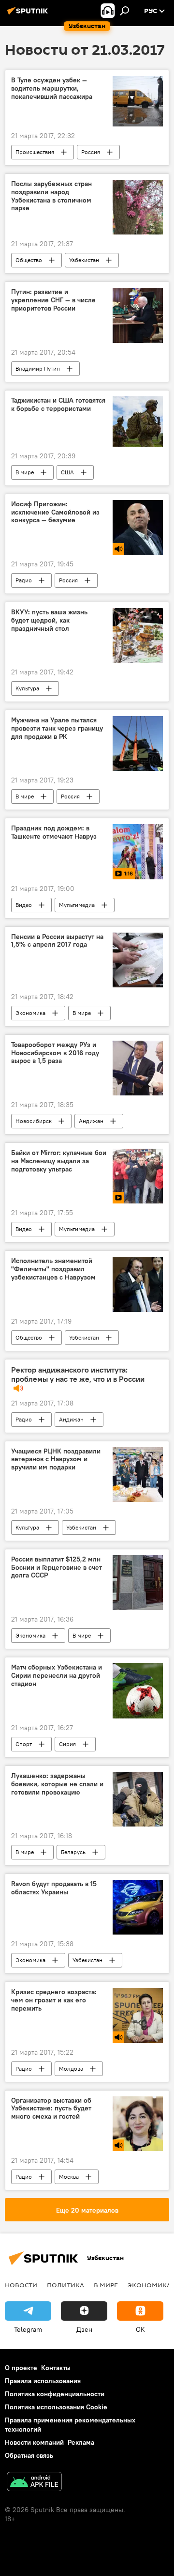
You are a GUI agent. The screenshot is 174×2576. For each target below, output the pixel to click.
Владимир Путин (38, 368)
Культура (27, 688)
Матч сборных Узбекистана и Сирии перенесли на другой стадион (57, 1676)
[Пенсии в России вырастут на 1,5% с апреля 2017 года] (138, 960)
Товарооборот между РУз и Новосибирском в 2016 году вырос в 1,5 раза (55, 1053)
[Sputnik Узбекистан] (29, 15)
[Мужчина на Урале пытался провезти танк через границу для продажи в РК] (138, 743)
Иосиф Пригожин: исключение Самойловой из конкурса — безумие (55, 512)
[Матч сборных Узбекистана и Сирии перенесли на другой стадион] (138, 1691)
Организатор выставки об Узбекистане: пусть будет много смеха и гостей (51, 2109)
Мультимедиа (77, 905)
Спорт (24, 1744)
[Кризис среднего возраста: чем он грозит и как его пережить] (138, 2015)
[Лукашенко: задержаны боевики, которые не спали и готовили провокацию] (138, 1799)
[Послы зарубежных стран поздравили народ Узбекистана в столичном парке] (138, 207)
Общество (29, 260)
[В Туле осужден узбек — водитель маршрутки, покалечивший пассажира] (138, 101)
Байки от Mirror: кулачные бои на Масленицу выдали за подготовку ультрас (59, 1161)
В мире (25, 472)
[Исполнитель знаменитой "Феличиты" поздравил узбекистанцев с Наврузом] (138, 1284)
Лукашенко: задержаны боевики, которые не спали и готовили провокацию (57, 1784)
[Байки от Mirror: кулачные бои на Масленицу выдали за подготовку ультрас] (138, 1176)
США (67, 472)
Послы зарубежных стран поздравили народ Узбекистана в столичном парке (51, 196)
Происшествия (35, 152)
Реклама (81, 2442)
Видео (24, 905)
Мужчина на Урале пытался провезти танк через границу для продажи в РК (57, 728)
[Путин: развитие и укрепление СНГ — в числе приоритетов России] (138, 315)
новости (21, 2285)
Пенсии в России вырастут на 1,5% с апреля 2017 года (57, 941)
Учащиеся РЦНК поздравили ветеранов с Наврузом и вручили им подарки (56, 1460)
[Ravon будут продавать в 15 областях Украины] (138, 1907)
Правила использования (43, 2381)
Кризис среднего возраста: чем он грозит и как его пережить (54, 2000)
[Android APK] (34, 2483)
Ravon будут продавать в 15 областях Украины (54, 1888)
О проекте (21, 2368)
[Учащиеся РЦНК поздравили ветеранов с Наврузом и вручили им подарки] (138, 1475)
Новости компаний (34, 2442)
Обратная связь (29, 2455)
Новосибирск (34, 1121)
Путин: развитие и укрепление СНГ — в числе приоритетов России (53, 300)
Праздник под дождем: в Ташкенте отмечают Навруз (54, 832)
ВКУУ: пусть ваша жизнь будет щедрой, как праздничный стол (49, 620)
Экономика (30, 1013)
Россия (91, 152)
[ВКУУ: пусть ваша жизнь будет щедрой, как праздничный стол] (138, 635)
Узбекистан (84, 260)
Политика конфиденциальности (55, 2394)
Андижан (91, 1121)
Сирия (67, 1744)
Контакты (56, 2368)
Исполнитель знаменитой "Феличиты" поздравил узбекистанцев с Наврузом (53, 1269)
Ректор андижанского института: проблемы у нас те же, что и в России (78, 1374)
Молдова (71, 2069)
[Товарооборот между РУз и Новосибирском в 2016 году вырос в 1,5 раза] (138, 1068)
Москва (69, 2177)
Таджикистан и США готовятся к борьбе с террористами (58, 405)
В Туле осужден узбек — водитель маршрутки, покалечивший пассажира (52, 88)
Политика (65, 2285)
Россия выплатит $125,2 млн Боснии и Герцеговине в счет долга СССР (57, 1568)
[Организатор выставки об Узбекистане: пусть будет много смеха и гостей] (138, 2124)
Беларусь (73, 1852)
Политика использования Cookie (56, 2407)
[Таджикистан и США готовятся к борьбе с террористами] (138, 422)
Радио (24, 580)
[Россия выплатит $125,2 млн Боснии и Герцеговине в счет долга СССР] (138, 1583)
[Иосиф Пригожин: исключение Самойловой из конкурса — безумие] (138, 527)
